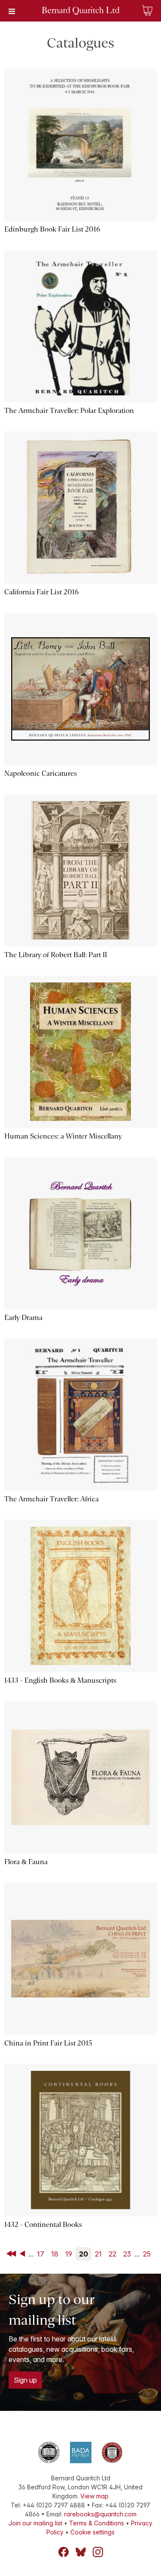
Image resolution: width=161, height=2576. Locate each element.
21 (98, 2254)
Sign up (25, 2380)
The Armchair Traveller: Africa (52, 1499)
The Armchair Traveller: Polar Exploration (69, 411)
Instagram (98, 2552)
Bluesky (81, 2552)
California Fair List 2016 (41, 592)
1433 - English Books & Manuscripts (60, 1680)
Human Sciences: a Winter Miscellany (63, 1136)
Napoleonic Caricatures (41, 773)
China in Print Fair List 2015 (48, 2043)
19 (69, 2254)
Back (24, 2254)
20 (84, 2254)
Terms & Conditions (97, 2523)
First (12, 2254)
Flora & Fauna (26, 1862)
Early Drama (23, 1318)
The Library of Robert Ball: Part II (56, 955)
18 (55, 2254)
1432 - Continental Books (43, 2225)
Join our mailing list (35, 2523)
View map (94, 2496)
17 (41, 2254)
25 (147, 2254)
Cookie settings (93, 2532)
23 (127, 2254)
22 (112, 2254)
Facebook (64, 2552)
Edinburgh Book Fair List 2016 (52, 229)
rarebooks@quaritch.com (100, 2514)
